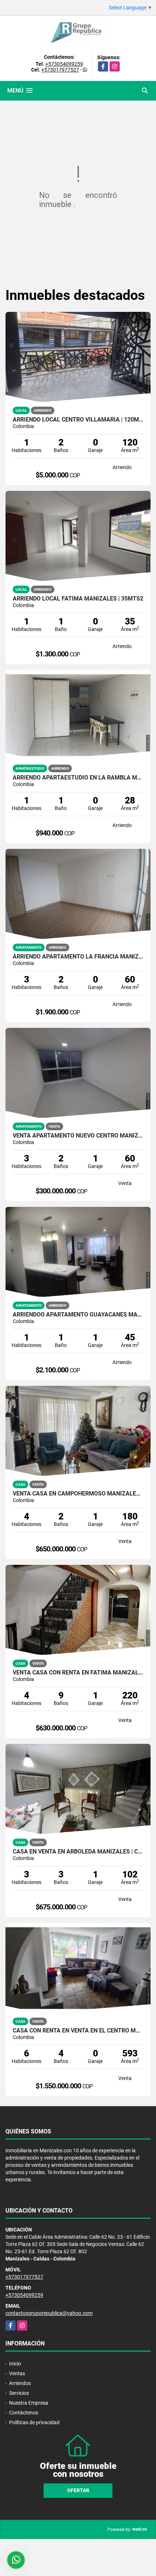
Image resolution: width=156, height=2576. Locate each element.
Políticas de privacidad (34, 2422)
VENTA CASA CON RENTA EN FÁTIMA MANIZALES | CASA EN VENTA (78, 1673)
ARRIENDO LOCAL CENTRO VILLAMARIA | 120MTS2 (78, 420)
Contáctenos (24, 2413)
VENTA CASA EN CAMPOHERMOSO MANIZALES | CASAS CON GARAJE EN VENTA (78, 1494)
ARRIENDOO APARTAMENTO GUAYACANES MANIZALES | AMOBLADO (78, 1315)
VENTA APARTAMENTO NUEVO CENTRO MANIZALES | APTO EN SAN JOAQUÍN (78, 1136)
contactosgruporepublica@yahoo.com (49, 2313)
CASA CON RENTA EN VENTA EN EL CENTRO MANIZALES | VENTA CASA (78, 2031)
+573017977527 (60, 70)
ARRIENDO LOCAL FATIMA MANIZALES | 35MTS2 (78, 599)
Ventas (17, 2373)
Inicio (15, 2364)
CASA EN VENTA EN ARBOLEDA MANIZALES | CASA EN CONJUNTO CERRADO (78, 1852)
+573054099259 (64, 64)
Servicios (19, 2393)
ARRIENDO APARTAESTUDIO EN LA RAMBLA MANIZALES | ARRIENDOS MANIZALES (78, 778)
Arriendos (20, 2383)
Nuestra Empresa (29, 2403)
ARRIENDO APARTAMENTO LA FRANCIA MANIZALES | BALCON (78, 957)
